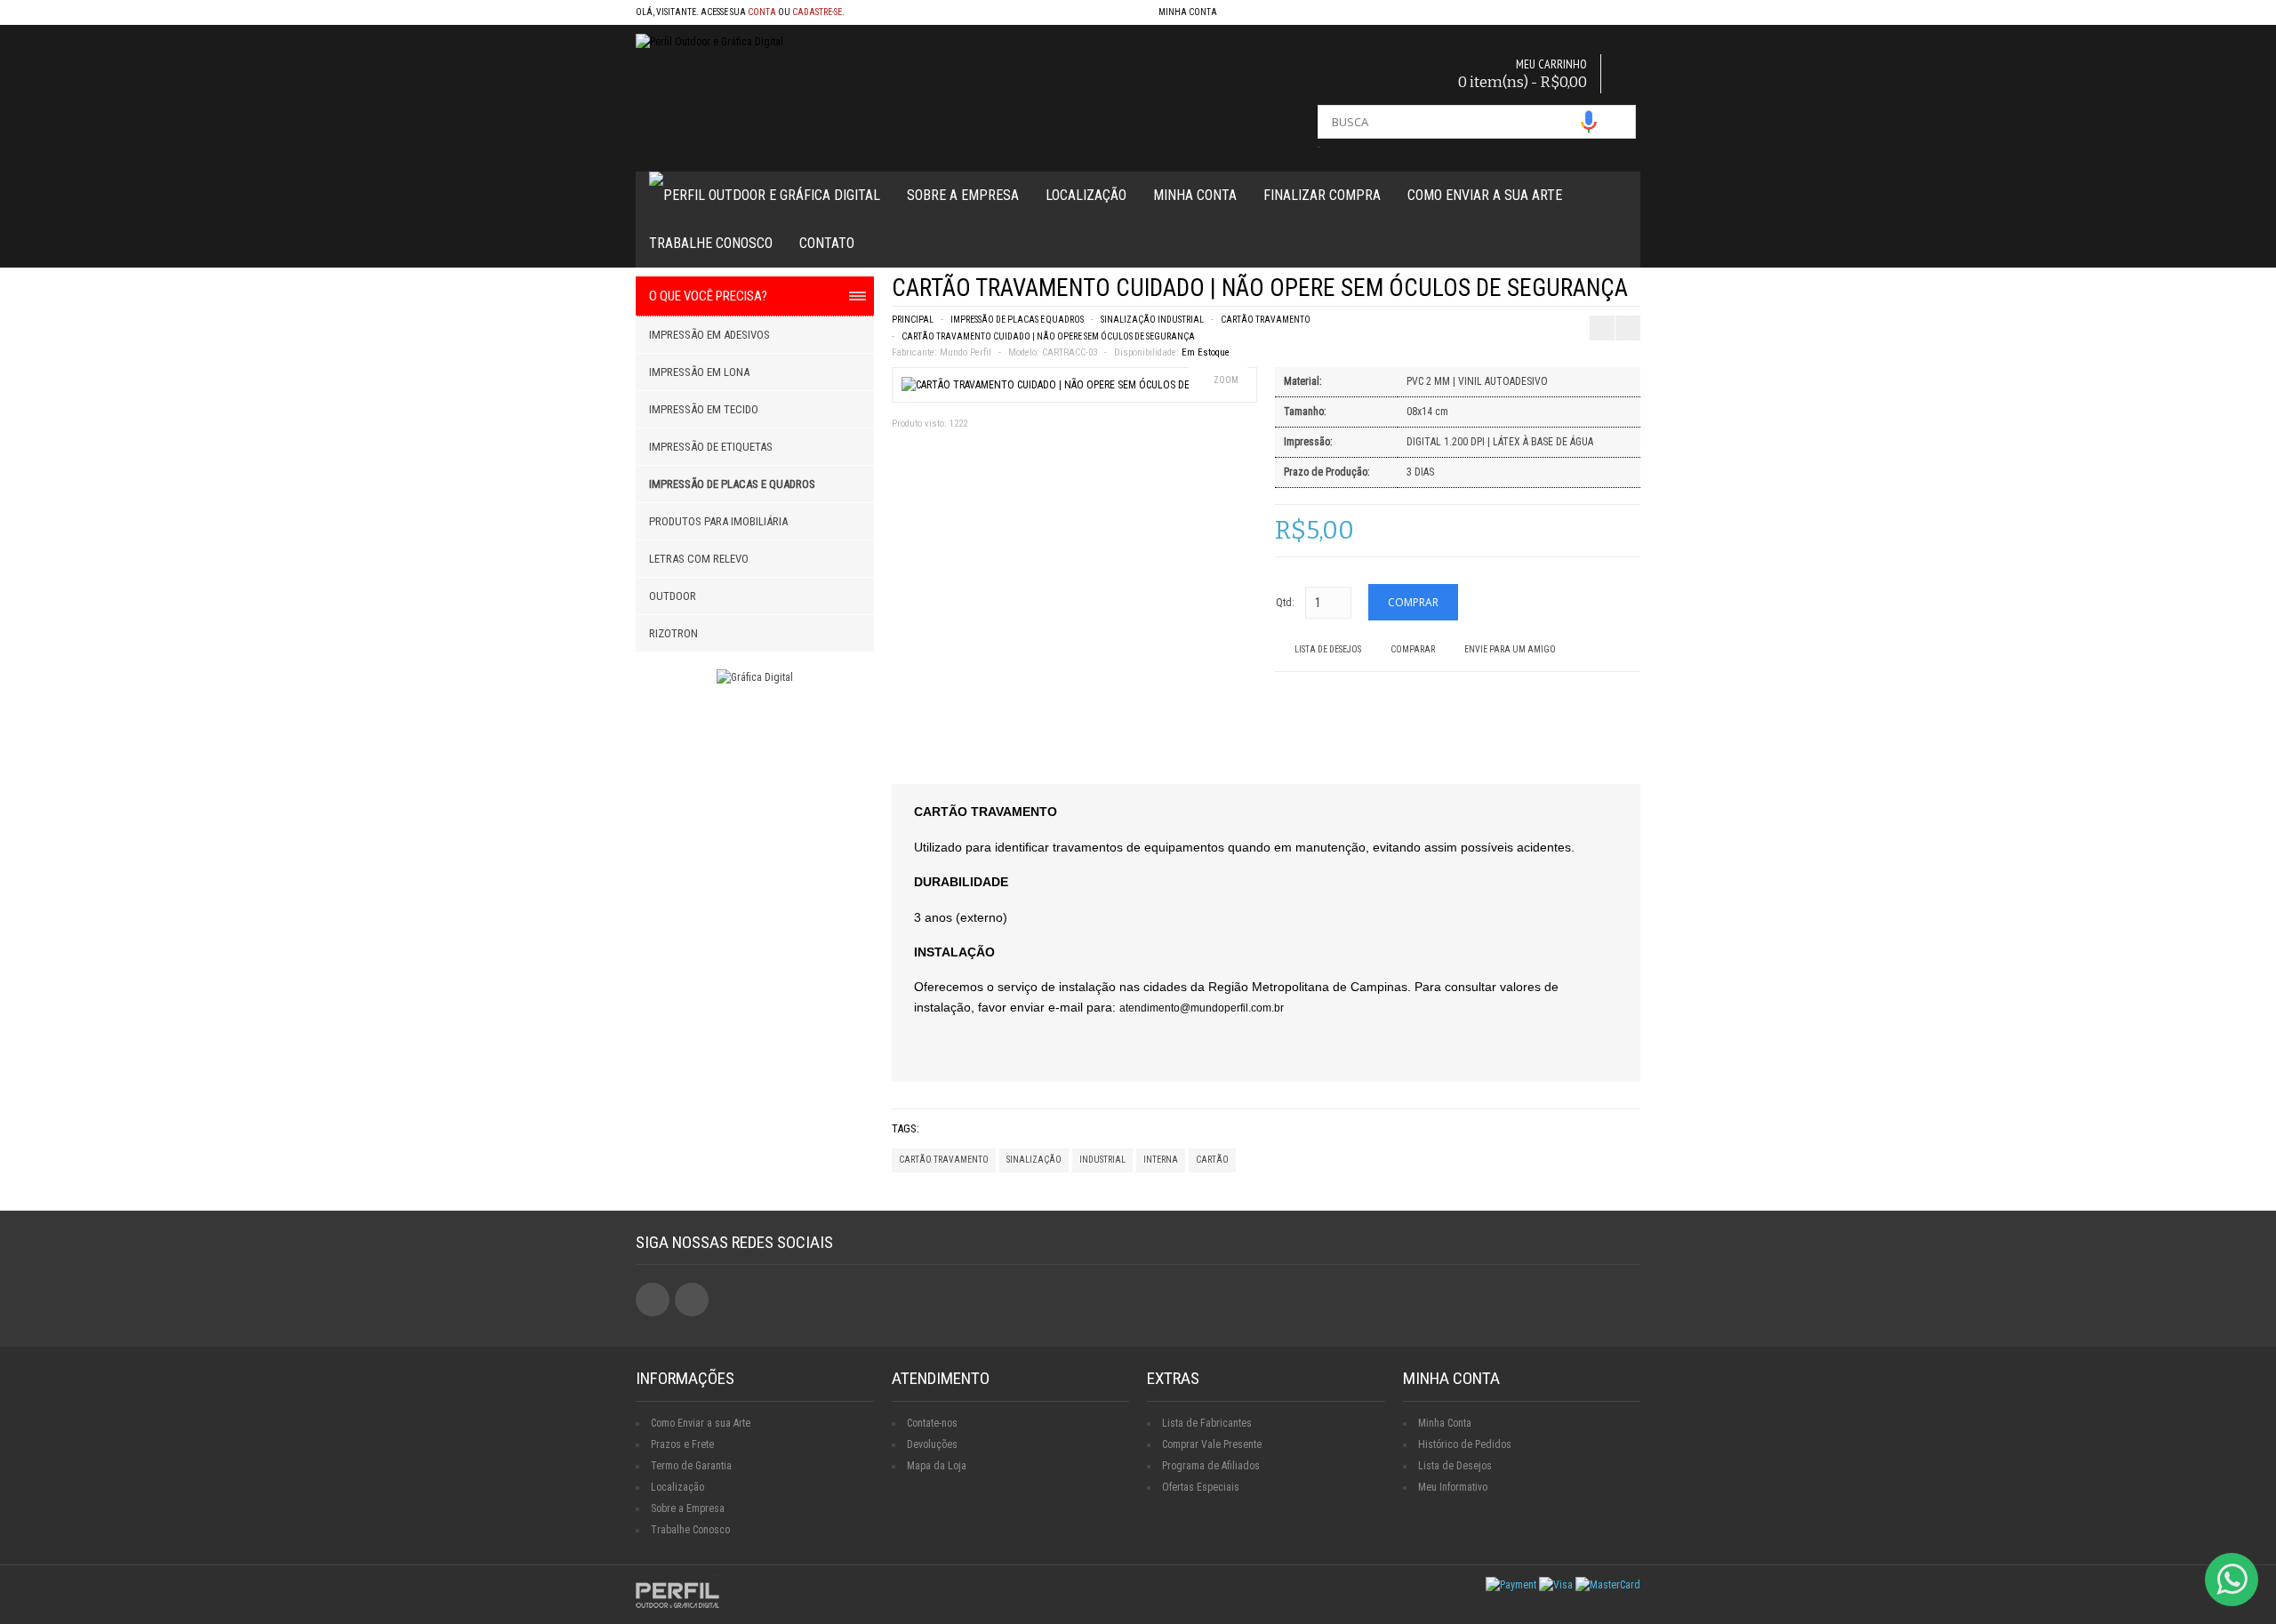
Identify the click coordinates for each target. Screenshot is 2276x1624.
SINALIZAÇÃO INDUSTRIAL (1152, 320)
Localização (1086, 195)
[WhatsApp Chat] (2232, 1580)
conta (762, 12)
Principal (913, 320)
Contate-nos (932, 1423)
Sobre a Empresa (963, 195)
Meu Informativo (1453, 1487)
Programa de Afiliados (1211, 1466)
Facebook (653, 1300)
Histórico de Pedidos (1465, 1444)
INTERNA (1161, 1160)
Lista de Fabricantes (1207, 1423)
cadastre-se (817, 12)
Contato (827, 243)
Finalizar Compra (1322, 195)
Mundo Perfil (966, 352)
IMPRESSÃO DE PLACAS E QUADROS (1017, 320)
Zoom (1226, 380)
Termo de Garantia (691, 1466)
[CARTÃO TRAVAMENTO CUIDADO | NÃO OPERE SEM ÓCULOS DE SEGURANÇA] (1073, 385)
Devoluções (932, 1444)
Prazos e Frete (682, 1444)
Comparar (1413, 649)
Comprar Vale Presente (1212, 1444)
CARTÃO (1212, 1160)
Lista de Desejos (1328, 649)
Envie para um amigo (1510, 649)
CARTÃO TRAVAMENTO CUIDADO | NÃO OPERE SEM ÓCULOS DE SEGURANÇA (1048, 336)
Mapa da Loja (937, 1466)
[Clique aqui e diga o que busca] (1589, 122)
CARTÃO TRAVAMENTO (1266, 320)
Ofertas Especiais (1201, 1487)
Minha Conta (1195, 195)
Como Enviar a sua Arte (701, 1423)
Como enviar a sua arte (1485, 195)
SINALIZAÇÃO (1034, 1160)
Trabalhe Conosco (711, 243)
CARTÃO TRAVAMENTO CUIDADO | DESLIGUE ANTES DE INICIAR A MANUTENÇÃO (1611, 293)
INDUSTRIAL (1102, 1160)
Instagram (692, 1300)
